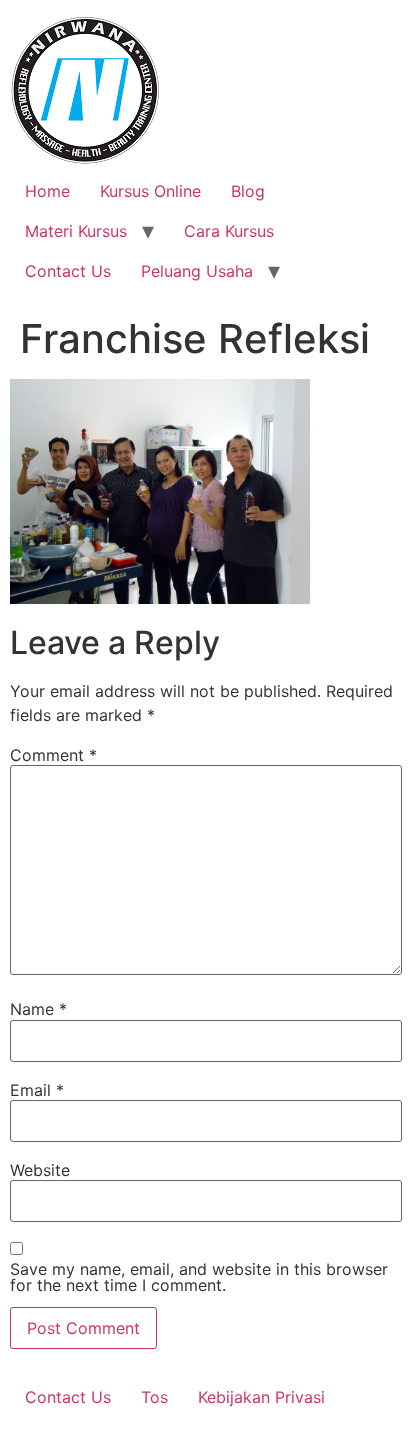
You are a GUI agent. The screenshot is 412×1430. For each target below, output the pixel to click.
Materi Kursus (76, 231)
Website (40, 1170)
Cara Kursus (229, 231)
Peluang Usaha (197, 271)
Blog (248, 191)
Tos (154, 1397)
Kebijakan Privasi (261, 1397)
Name (38, 1009)
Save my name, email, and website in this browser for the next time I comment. (199, 1277)
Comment (53, 755)
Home (47, 191)
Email (37, 1090)
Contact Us (68, 271)
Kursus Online (150, 191)
